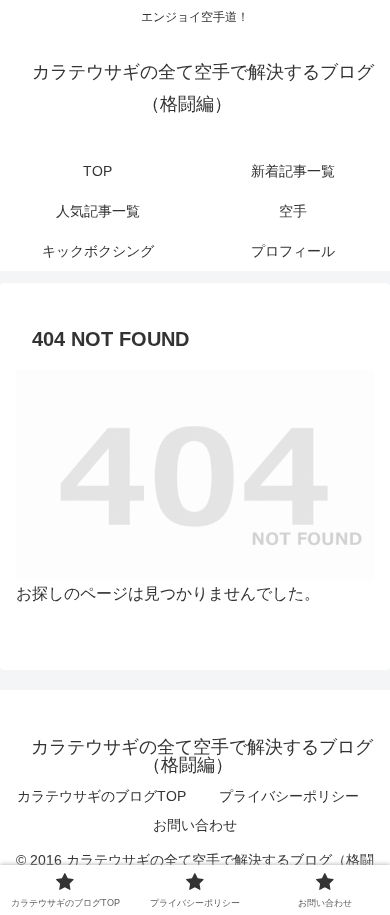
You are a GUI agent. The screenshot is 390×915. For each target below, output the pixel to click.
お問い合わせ (195, 825)
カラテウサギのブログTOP (101, 796)
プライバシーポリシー (289, 796)
